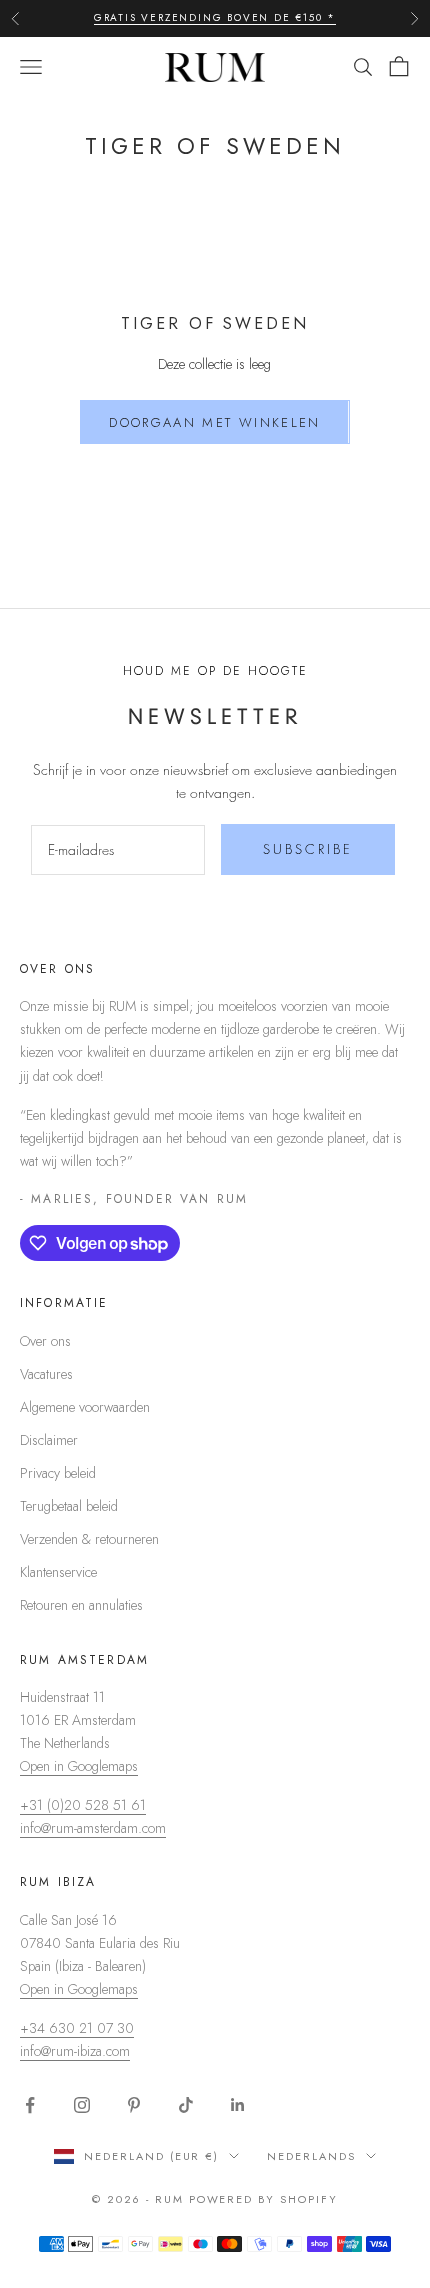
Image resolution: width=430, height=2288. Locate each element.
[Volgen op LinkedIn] (238, 2105)
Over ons (45, 1341)
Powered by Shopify (264, 2199)
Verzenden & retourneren (89, 1539)
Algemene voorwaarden (85, 1407)
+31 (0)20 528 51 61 (83, 1805)
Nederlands (311, 2156)
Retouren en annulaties (81, 1605)
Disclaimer (49, 1440)
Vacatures (46, 1374)
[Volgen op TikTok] (186, 2105)
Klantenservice (58, 1572)
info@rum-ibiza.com (75, 2051)
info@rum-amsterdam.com (93, 1828)
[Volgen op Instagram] (82, 2105)
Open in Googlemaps (79, 1766)
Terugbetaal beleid (69, 1506)
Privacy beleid (58, 1473)
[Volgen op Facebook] (30, 2105)
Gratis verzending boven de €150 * (215, 17)
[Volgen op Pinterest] (134, 2105)
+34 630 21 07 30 (77, 2028)
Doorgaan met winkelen (214, 422)
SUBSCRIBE (308, 849)
